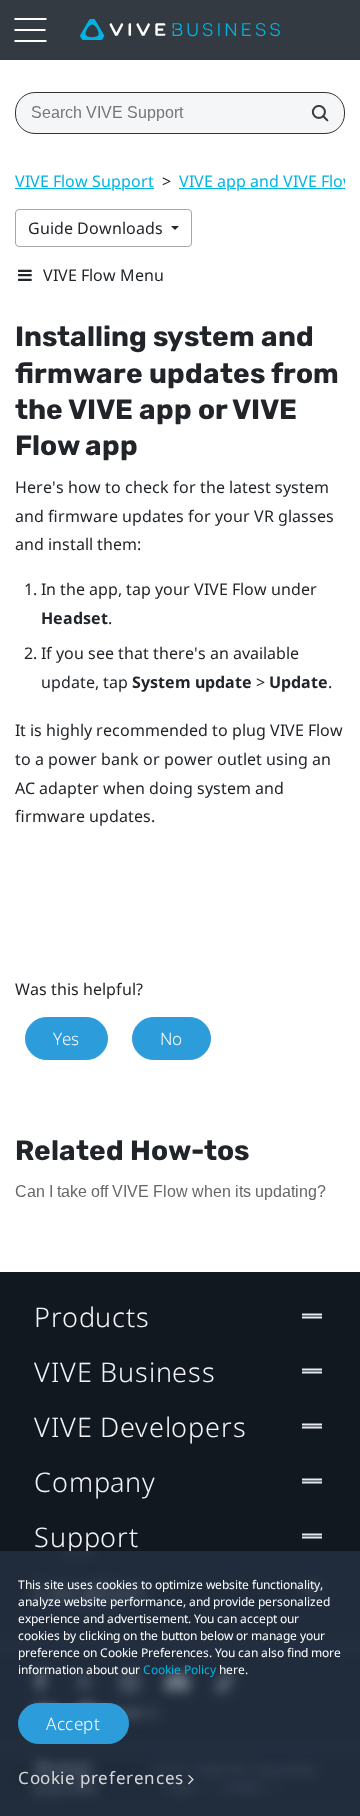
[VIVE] (180, 30)
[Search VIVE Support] (314, 113)
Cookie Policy (179, 1669)
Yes (66, 1038)
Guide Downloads (97, 228)
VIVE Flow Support (84, 181)
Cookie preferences (101, 1777)
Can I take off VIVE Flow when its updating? (170, 1191)
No (171, 1038)
